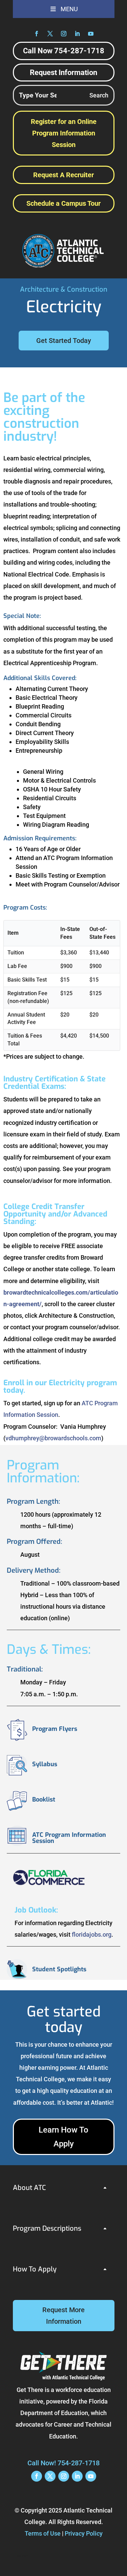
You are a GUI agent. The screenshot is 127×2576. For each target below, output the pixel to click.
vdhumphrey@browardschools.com (53, 1438)
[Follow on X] (50, 34)
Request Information (63, 72)
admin (23, 2556)
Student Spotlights (59, 1969)
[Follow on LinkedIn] (77, 34)
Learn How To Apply (63, 2137)
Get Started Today (64, 341)
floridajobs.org (92, 1934)
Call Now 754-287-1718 (64, 51)
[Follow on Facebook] (37, 34)
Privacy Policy (84, 2533)
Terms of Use (43, 2533)
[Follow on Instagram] (64, 34)
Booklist (44, 1799)
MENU (69, 9)
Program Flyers (55, 1729)
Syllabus (45, 1764)
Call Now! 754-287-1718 (63, 2463)
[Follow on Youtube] (91, 34)
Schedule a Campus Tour (63, 203)
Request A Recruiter (63, 175)
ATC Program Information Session (69, 1838)
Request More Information (63, 2316)
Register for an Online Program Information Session (64, 133)
